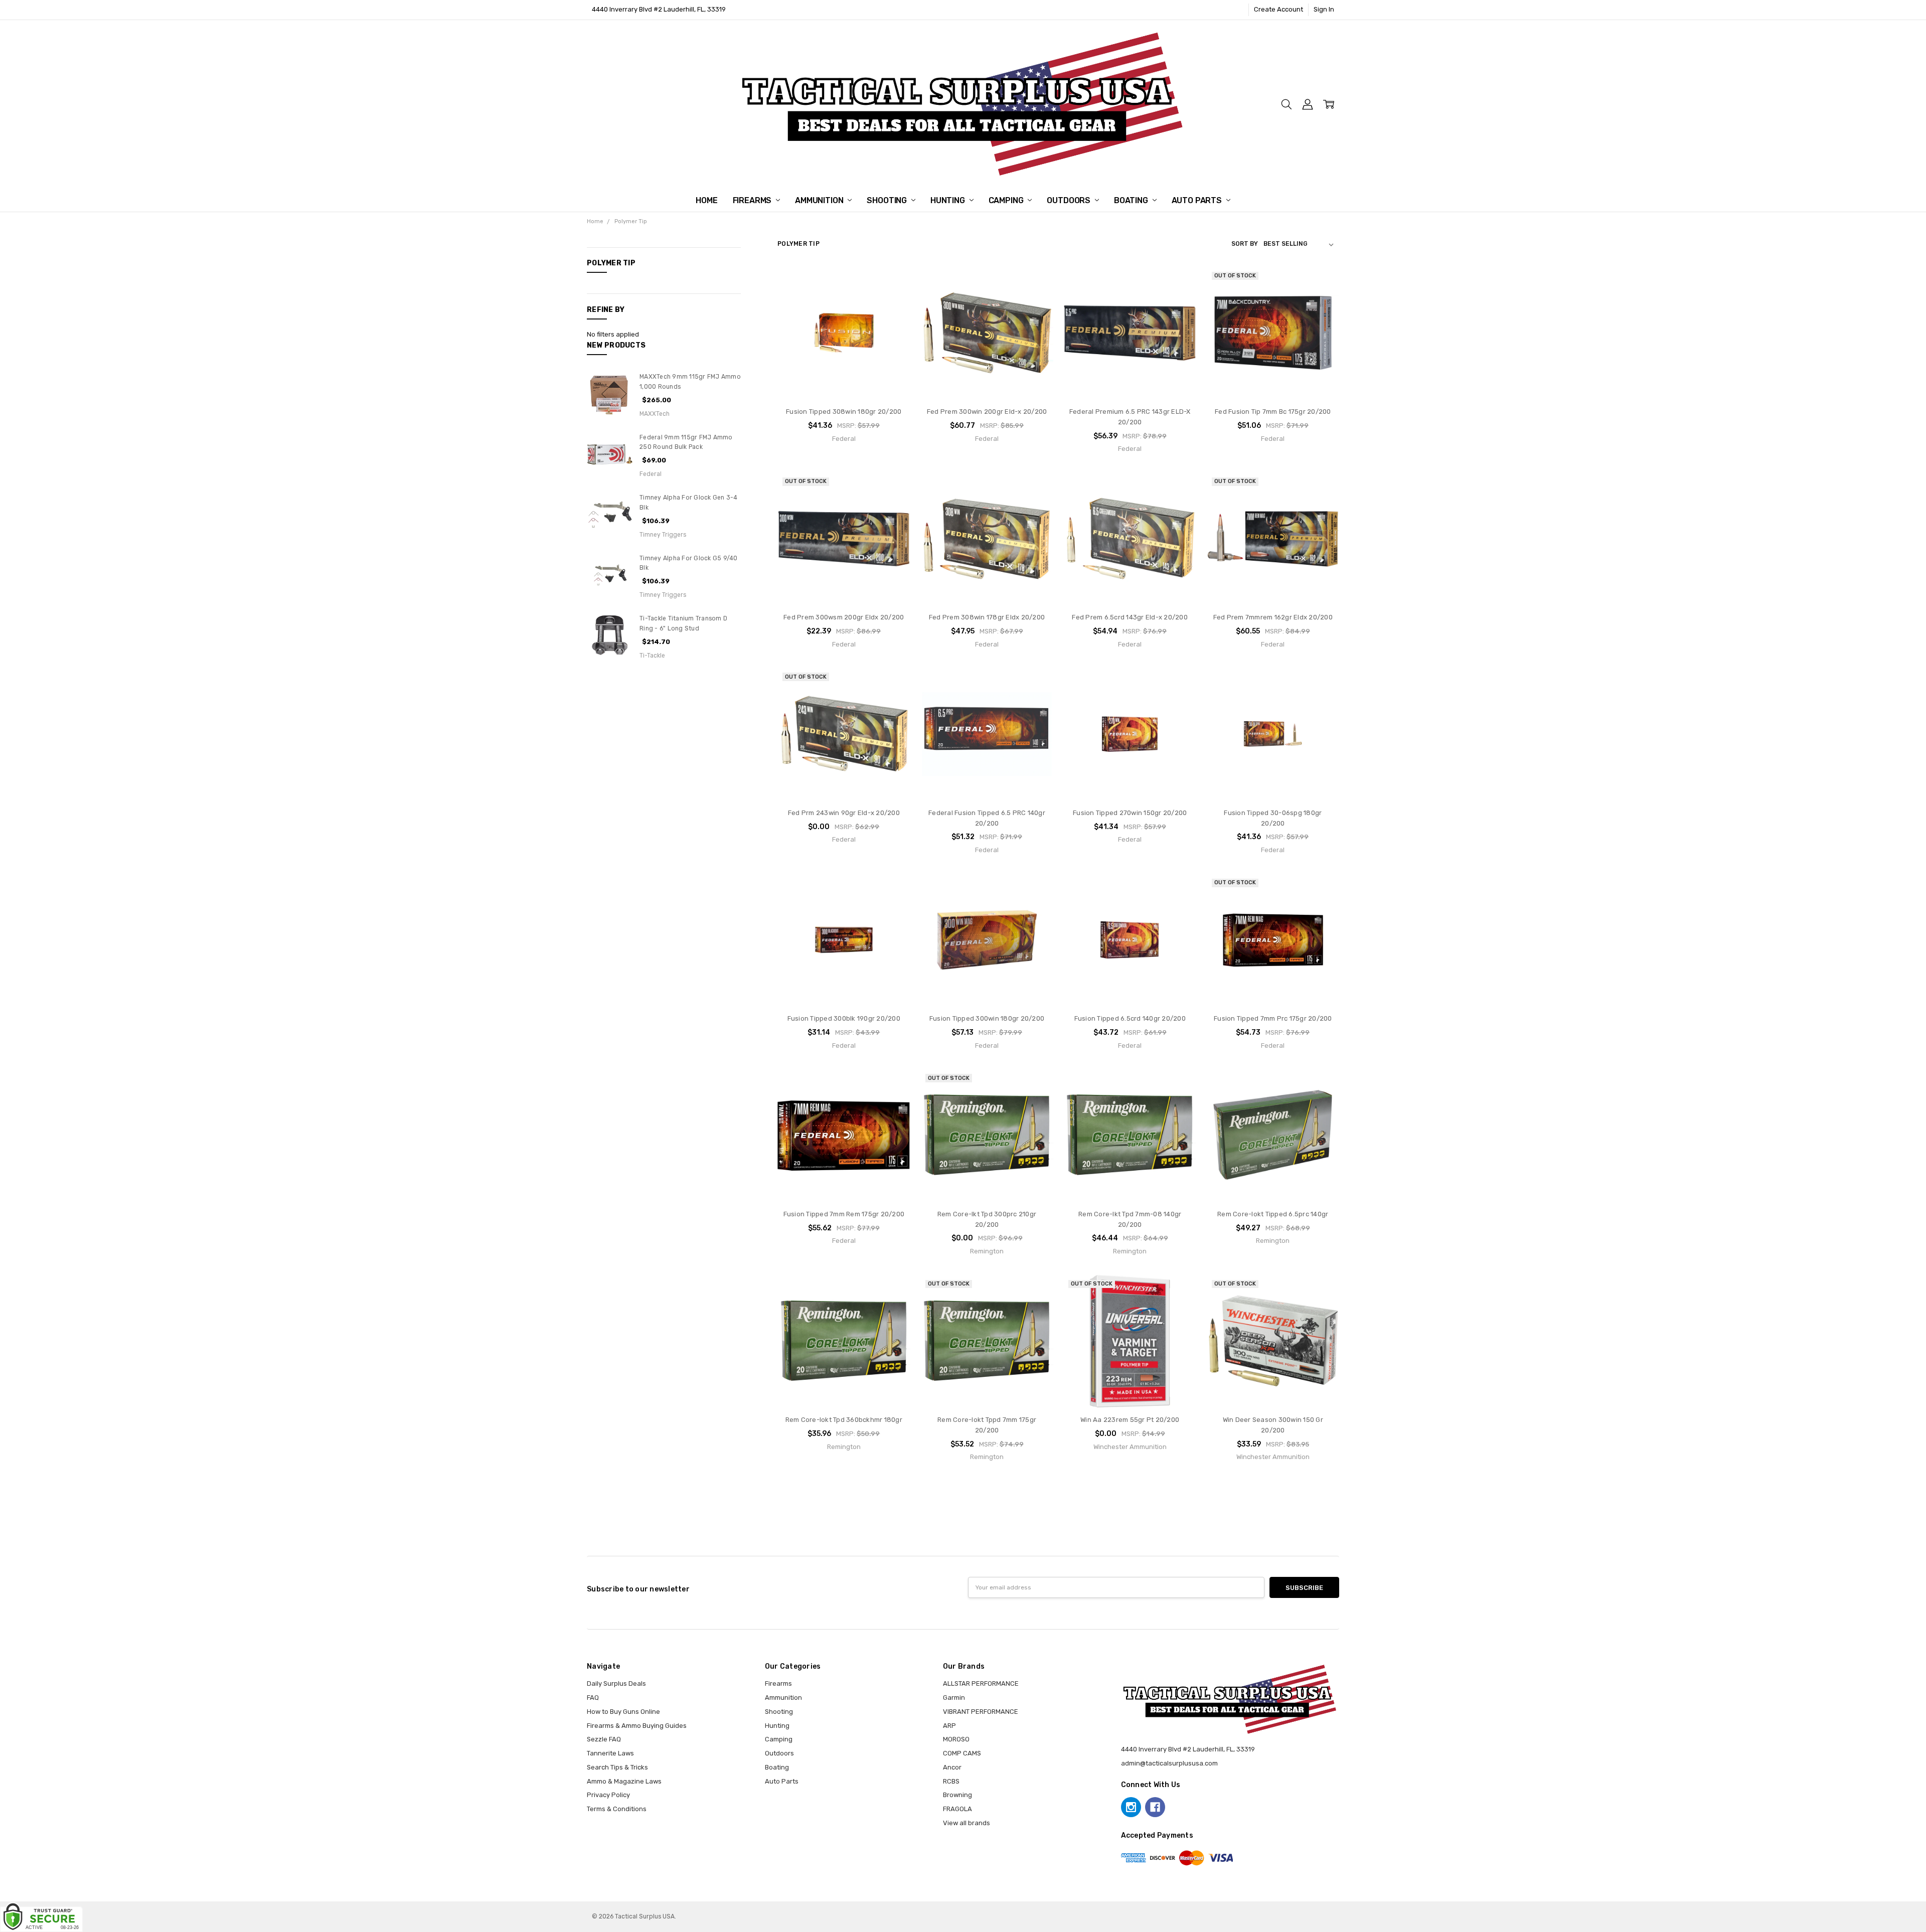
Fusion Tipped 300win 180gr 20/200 (987, 1018)
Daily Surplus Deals (616, 1683)
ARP (949, 1726)
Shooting (888, 200)
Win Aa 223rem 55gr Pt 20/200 (1130, 1420)
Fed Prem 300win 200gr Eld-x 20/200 (987, 412)
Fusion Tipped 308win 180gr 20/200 (844, 412)
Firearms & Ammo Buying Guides (637, 1726)
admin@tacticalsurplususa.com (1169, 1763)
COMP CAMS (962, 1753)
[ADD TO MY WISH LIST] (893, 314)
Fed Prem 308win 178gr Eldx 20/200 (987, 617)
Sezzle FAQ (604, 1739)
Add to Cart (844, 360)
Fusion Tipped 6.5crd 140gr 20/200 (1130, 1018)
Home (706, 200)
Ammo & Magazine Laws (624, 1781)
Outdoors (1070, 200)
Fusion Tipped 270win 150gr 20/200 (1130, 813)
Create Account (1278, 9)
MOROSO (956, 1739)
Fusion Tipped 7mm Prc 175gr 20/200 (1273, 1018)
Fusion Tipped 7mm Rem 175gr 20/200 (844, 1214)
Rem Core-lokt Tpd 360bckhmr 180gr (844, 1420)
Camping (1007, 200)
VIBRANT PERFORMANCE (981, 1712)
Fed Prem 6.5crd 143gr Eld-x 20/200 (1130, 617)
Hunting (949, 200)
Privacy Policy (608, 1795)
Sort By (1245, 244)
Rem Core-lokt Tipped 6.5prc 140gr (1273, 1214)
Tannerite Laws (610, 1753)
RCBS (951, 1781)
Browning (957, 1795)
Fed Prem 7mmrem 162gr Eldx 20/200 (1273, 617)
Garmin (954, 1698)
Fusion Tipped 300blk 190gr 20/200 (844, 1018)
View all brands (967, 1823)
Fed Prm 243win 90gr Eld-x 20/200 (844, 813)
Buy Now (844, 380)
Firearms (753, 200)
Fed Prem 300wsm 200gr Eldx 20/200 (844, 617)
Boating (1132, 200)
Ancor (952, 1767)
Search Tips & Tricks (617, 1767)
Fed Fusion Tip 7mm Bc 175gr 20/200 (1273, 412)
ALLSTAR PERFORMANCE (981, 1683)
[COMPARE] (893, 299)
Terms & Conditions (617, 1809)
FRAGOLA (957, 1809)
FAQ (593, 1698)
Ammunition (820, 200)
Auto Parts (1198, 200)
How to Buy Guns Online (623, 1712)
